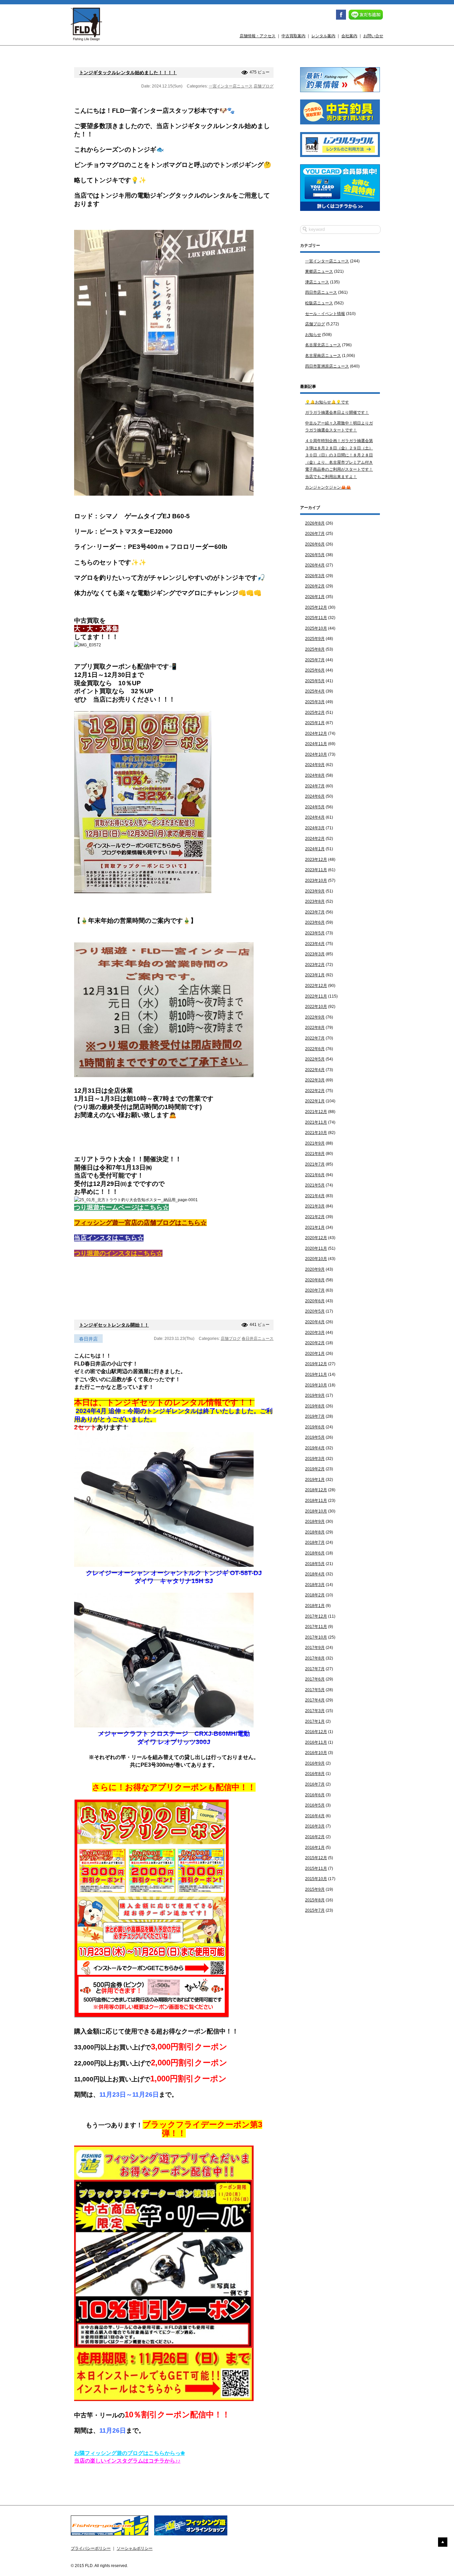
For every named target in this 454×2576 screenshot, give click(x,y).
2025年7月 (315, 660)
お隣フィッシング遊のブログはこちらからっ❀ (129, 2453)
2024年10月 (316, 754)
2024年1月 (315, 849)
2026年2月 (315, 586)
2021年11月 (316, 1122)
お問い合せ (373, 36)
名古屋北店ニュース (323, 345)
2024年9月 (315, 765)
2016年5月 (315, 1805)
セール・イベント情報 (325, 314)
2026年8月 (315, 523)
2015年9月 (315, 1889)
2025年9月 (315, 639)
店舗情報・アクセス (258, 36)
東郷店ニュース (319, 271)
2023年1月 (315, 975)
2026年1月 (315, 597)
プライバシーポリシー (91, 2548)
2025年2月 (315, 713)
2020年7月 (315, 1290)
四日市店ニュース (321, 292)
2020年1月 (315, 1354)
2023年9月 (315, 891)
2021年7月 (315, 1164)
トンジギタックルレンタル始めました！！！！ (128, 73)
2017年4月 (315, 1700)
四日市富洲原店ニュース (327, 366)
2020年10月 (316, 1259)
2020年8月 (315, 1280)
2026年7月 (315, 534)
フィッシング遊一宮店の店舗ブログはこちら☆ (140, 1223)
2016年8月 (315, 1774)
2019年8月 (315, 1406)
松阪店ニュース (319, 303)
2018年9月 (315, 1522)
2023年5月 (315, 933)
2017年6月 (315, 1679)
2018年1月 (315, 1606)
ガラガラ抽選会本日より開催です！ (337, 412)
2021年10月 (316, 1133)
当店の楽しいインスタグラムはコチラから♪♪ (127, 2461)
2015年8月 (315, 1900)
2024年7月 (315, 786)
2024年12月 (316, 733)
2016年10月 (316, 1753)
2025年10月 (316, 628)
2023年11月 (316, 870)
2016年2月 (315, 1837)
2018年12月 (316, 1490)
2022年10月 (316, 1007)
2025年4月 (315, 691)
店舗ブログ (264, 86)
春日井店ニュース (258, 1339)
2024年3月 (315, 828)
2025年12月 (316, 607)
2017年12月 (316, 1616)
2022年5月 (315, 1059)
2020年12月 (316, 1238)
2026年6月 (315, 544)
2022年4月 (315, 1070)
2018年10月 (316, 1511)
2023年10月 (316, 881)
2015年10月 (316, 1879)
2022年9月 (315, 1017)
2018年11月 (316, 1501)
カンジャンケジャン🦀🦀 (328, 487)
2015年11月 (316, 1868)
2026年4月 (315, 565)
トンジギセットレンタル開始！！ (114, 1325)
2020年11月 (316, 1248)
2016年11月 (316, 1742)
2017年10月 (316, 1637)
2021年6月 (315, 1175)
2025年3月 (315, 702)
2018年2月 (315, 1595)
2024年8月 (315, 775)
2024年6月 (315, 796)
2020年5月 (315, 1311)
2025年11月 (316, 618)
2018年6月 (315, 1553)
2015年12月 (316, 1858)
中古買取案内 (293, 36)
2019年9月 (315, 1395)
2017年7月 (315, 1669)
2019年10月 (316, 1385)
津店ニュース (317, 282)
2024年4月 (315, 817)
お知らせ (313, 335)
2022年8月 (315, 1028)
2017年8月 (315, 1658)
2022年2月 (315, 1091)
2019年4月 (315, 1448)
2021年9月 (315, 1143)
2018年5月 (315, 1564)
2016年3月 (315, 1826)
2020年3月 (315, 1333)
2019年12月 (316, 1364)
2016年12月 (316, 1732)
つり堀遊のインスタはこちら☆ (118, 1253)
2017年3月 (315, 1711)
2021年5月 (315, 1185)
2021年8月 (315, 1154)
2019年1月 (315, 1480)
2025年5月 (315, 681)
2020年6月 (315, 1301)
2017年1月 (315, 1721)
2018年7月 (315, 1542)
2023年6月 (315, 922)
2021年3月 (315, 1206)
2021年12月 (316, 1112)
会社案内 (349, 36)
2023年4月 (315, 944)
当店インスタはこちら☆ (109, 1238)
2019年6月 (315, 1427)
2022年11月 (316, 996)
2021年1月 (315, 1227)
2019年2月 (315, 1469)
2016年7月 (315, 1784)
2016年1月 (315, 1848)
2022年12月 (316, 986)
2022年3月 (315, 1080)
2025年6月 (315, 670)
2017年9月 (315, 1648)
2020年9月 (315, 1269)
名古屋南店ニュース (323, 356)
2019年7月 (315, 1416)
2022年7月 (315, 1038)
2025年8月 (315, 649)
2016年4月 (315, 1816)
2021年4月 (315, 1196)
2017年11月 (316, 1627)
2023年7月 (315, 912)
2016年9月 (315, 1763)
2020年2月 (315, 1343)
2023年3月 (315, 954)
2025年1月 (315, 723)
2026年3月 (315, 576)
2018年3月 (315, 1585)
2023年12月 (316, 860)
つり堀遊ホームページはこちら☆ (121, 1207)
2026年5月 (315, 555)
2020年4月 (315, 1322)
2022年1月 (315, 1101)
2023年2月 (315, 965)
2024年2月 (315, 839)
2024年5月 (315, 807)
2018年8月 (315, 1532)
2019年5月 (315, 1437)
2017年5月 (315, 1690)
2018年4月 (315, 1574)
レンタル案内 (323, 36)
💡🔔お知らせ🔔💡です (327, 402)
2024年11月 (316, 744)
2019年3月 (315, 1459)
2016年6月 (315, 1795)
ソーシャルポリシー (135, 2548)
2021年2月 (315, 1217)
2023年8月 (315, 901)
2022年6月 (315, 1049)
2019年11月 (316, 1374)
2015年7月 (315, 1910)
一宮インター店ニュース (231, 86)
